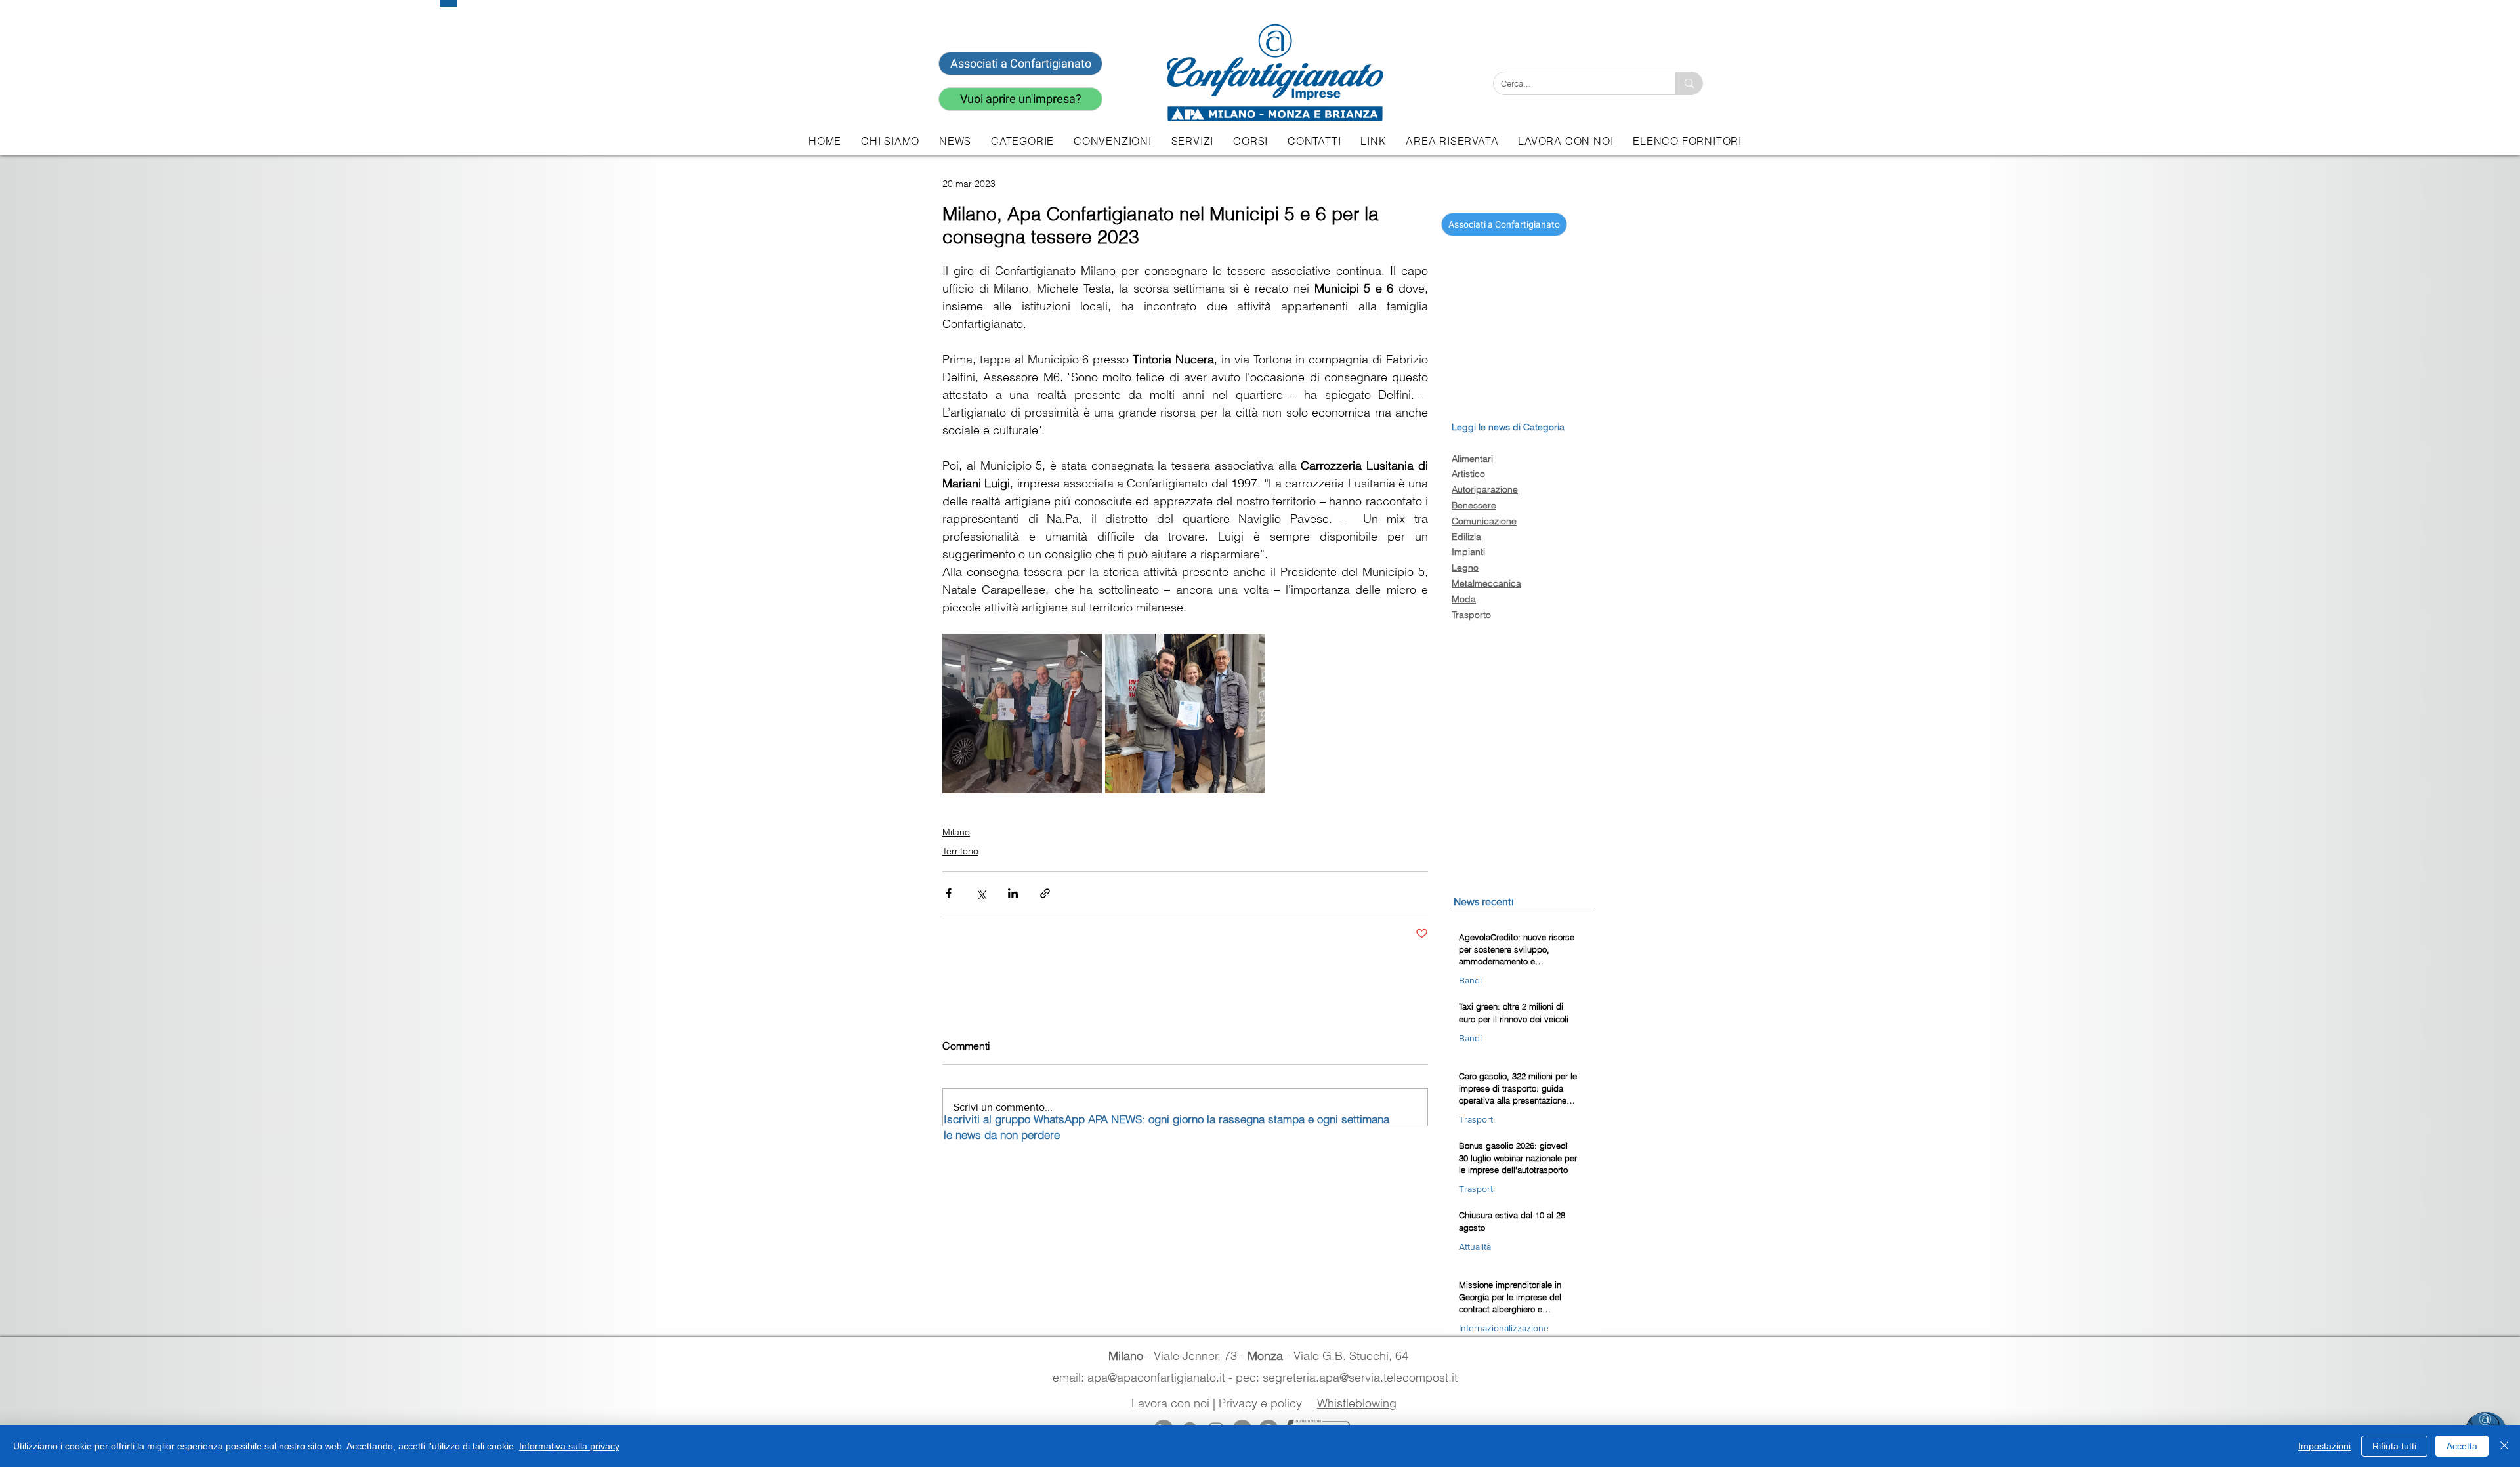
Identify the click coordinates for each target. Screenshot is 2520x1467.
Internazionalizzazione (1504, 1328)
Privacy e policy (1260, 1403)
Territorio (960, 851)
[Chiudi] (2504, 1446)
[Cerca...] (1689, 83)
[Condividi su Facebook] (949, 893)
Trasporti (1477, 1119)
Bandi (1470, 980)
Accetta (2462, 1446)
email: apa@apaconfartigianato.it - (1144, 1377)
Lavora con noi (1170, 1403)
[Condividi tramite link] (1045, 893)
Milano (956, 832)
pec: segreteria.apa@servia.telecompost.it (1350, 1377)
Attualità (1475, 1247)
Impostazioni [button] (2324, 1446)
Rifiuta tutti (2394, 1446)
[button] (1192, 141)
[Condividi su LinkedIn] (1013, 893)
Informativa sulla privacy (569, 1446)
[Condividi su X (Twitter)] (981, 893)
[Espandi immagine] (1022, 713)
